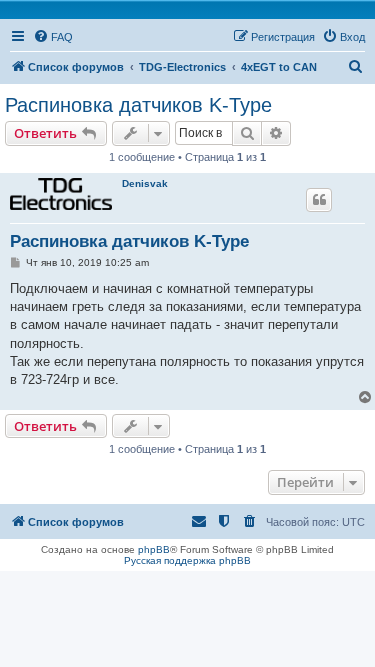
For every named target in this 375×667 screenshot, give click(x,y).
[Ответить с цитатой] (319, 200)
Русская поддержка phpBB (187, 560)
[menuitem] (53, 37)
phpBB (154, 549)
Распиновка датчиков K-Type (138, 105)
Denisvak (145, 183)
